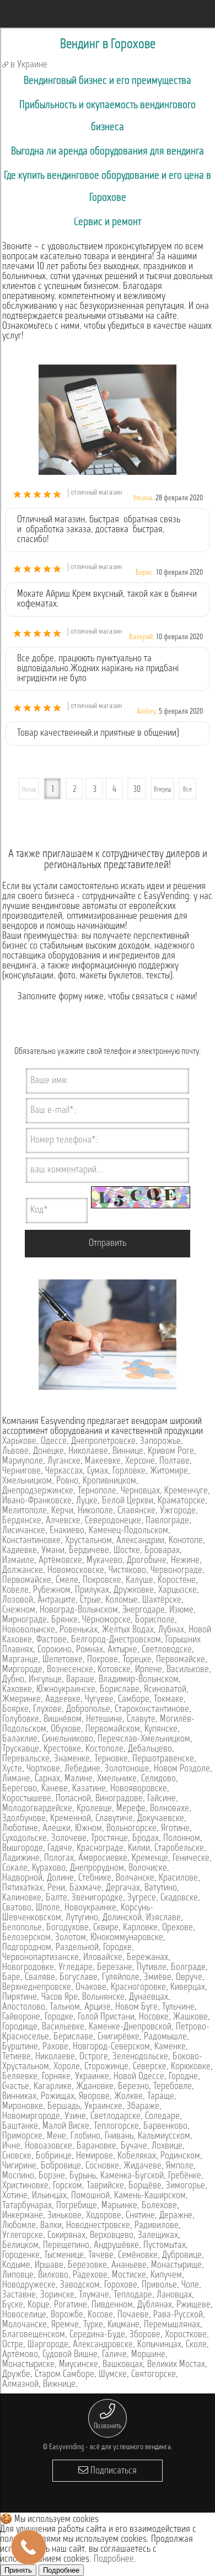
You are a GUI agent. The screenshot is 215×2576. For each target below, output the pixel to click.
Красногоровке (138, 1988)
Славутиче (114, 1819)
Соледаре (162, 2117)
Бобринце (54, 2156)
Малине (79, 1779)
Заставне (19, 2295)
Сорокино (55, 1650)
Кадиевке (20, 1551)
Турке (93, 2325)
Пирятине (20, 1997)
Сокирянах (66, 2236)
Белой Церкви (128, 1501)
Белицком (20, 2246)
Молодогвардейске (37, 1809)
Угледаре (76, 1968)
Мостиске (129, 2275)
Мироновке (23, 2107)
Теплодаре (133, 2295)
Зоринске (57, 2295)
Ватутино (161, 1888)
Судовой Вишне (70, 2355)
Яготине (175, 1829)
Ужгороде (178, 1511)
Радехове (90, 2275)
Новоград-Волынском (79, 1610)
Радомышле (165, 2037)
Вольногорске (131, 1829)
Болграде (188, 1968)
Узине (75, 2117)
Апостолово (24, 2007)
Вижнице (59, 2385)
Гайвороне (21, 2017)
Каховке (17, 1690)
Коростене (177, 1581)
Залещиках (158, 2236)
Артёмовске (60, 1561)
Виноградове (119, 1799)
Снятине (140, 2216)
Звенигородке (97, 1898)
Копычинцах (159, 2345)
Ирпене (149, 1670)
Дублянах (155, 2305)
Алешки (57, 1829)
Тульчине (178, 2007)
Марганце (20, 1660)
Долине (60, 1878)
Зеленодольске (140, 2057)
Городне (183, 2077)
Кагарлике (53, 2087)
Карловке (140, 1928)
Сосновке (102, 2166)
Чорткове (43, 1769)
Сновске (17, 2156)
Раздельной (77, 1948)
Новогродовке (28, 1968)
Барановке (96, 2146)
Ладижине (21, 1859)
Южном (88, 1829)
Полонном (182, 1839)
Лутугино (82, 1918)
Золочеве (69, 1839)
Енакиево (67, 1531)
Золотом (71, 1938)
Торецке (137, 1660)
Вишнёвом (63, 1720)
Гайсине (162, 1799)
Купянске (161, 1729)
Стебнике (95, 1878)
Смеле (67, 1581)
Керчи (62, 1511)
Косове (100, 2315)
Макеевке (103, 1461)
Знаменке (72, 1759)
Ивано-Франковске (37, 1501)
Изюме (181, 1610)
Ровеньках (79, 1630)
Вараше (80, 1680)
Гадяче (60, 1849)
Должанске (23, 1571)
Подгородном (27, 1948)
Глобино (85, 2136)
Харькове (19, 1442)
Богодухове (68, 1928)
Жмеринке (21, 1700)
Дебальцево (150, 1749)
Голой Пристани (106, 2017)
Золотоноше (127, 1769)
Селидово (158, 1779)
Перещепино (66, 2246)
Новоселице (24, 2315)
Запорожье (160, 1442)
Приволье (159, 2285)
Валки (51, 2226)
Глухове (47, 1710)
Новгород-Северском (111, 2047)
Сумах (98, 1471)
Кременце (150, 1859)
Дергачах (123, 1888)
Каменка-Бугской (132, 2176)
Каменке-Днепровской (130, 2027)
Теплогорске (116, 2127)
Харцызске (178, 1590)
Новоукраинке (90, 1908)
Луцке (87, 1501)
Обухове (66, 1729)
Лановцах (174, 2295)
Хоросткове (186, 2335)
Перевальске (26, 1759)
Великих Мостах (176, 2365)
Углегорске (23, 2236)
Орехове (178, 1928)
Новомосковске (76, 1571)
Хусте (12, 1769)
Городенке (21, 2256)
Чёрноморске (106, 1620)
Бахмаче (85, 1888)
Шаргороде (48, 2345)
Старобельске (179, 1849)
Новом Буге (136, 2007)
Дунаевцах (149, 1997)
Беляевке (20, 2077)
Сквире (106, 1928)
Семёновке (138, 2256)
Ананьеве (129, 2266)
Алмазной (20, 2385)
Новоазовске (49, 2146)
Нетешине (104, 1720)
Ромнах (90, 1650)
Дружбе (16, 2375)
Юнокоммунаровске (127, 1938)
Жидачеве (143, 2166)
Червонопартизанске (41, 1958)
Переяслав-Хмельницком (144, 1739)
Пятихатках (23, 1888)
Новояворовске (139, 1789)
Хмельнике (117, 1779)
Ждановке (95, 2087)
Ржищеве (193, 2305)
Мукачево (104, 1561)
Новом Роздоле (182, 1769)
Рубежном (52, 1590)
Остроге (94, 2057)
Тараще (161, 2097)
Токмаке (169, 1700)
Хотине (15, 2196)
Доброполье (88, 1710)
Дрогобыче (147, 1561)
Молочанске (25, 2325)
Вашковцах (123, 2365)
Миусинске (79, 2365)
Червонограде (176, 1571)
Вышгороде (23, 1849)
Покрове (103, 1660)
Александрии (140, 1541)
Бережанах (147, 1958)
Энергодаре (144, 1610)
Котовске (114, 1670)
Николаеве (88, 1452)
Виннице (128, 1452)
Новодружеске (29, 2285)
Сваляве (40, 1978)
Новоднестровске (98, 2226)
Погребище (77, 2206)
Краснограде (100, 1849)
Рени (56, 1888)
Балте (57, 1898)
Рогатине (71, 2305)
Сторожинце (106, 2067)
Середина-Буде (97, 2335)
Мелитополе (25, 1511)
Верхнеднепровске (37, 1988)
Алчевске (63, 1521)
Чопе (190, 2285)
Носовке (154, 2017)
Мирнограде (25, 1620)
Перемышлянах (172, 2325)
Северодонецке (113, 1521)
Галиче (114, 2355)
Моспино (18, 2176)
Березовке (87, 2266)
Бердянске (22, 1521)
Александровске (103, 2345)
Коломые (122, 1600)
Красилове (178, 1878)
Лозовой (18, 1600)
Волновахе (170, 1809)
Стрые (90, 1600)
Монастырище (176, 2266)
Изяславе (163, 1918)
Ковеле (15, 1590)
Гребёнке (185, 2176)
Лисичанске (24, 1531)
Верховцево (112, 2236)
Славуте (141, 1720)
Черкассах (64, 1471)
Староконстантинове (152, 1710)
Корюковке (191, 2067)
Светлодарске (115, 2117)
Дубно (13, 1680)
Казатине (89, 1789)
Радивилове (157, 2226)
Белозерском (26, 1938)
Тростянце (109, 1839)
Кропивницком (109, 1481)
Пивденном (112, 2305)
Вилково (53, 2275)
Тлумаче (94, 2295)
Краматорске (181, 1501)
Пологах (59, 1859)
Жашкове (190, 2017)
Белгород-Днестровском (116, 1640)
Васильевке (63, 2027)
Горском (68, 2186)
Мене (57, 2136)
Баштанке (20, 2127)
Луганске (64, 1461)
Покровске (102, 1581)
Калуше (139, 1581)
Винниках (19, 2097)
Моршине (148, 2355)
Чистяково (127, 1571)
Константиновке (31, 1541)
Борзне (52, 2176)
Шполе (48, 1908)
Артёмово (20, 2355)
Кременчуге (186, 1491)
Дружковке (134, 1590)
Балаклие (20, 1739)
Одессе (54, 1442)
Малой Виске (66, 2127)
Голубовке (21, 1720)
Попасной (73, 1799)
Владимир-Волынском (139, 1680)
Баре (11, 1978)
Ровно (67, 1481)
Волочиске (148, 1868)
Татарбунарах (27, 2206)
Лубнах (171, 1630)
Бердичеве (89, 1551)
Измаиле (18, 1561)
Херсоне (140, 1461)
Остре (13, 2345)
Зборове (145, 2335)
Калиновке (22, 1898)
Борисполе (155, 1620)
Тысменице (64, 2256)
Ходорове (104, 2216)
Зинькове (64, 2216)
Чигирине (19, 2166)
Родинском (180, 2156)
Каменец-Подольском (128, 1531)
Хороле (67, 2067)
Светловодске (167, 1650)
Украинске (103, 2107)
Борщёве (145, 2186)
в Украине (28, 65)
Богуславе (79, 1978)
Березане (115, 1968)
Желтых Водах (128, 1630)
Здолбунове (24, 1819)
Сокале (15, 1868)
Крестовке (62, 1749)
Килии (139, 1849)
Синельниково (68, 1739)
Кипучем (166, 2275)
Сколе (196, 2345)
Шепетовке (63, 1660)
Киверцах (188, 1988)
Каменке (170, 2047)
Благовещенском (34, 2335)
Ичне (11, 2146)
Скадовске (179, 1898)
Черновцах (140, 1491)
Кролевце (94, 1809)
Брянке (64, 1620)
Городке (117, 1948)
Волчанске (135, 1878)
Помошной (90, 2196)
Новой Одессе (139, 2077)
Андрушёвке (116, 2246)
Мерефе (131, 1809)
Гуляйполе (121, 1978)
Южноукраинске (66, 1690)
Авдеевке (63, 1700)
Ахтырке (122, 1650)
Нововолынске (29, 1630)
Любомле (19, 2226)
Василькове (188, 1670)
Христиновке (25, 2186)
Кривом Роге (171, 1452)
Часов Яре (60, 1997)
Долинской (122, 1918)
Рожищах (58, 2097)
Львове (15, 1452)
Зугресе (142, 1898)
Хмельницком (27, 1481)
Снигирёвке (119, 2037)
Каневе (55, 1789)
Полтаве (174, 1461)
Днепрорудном (97, 1868)
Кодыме (16, 2266)
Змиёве (158, 1978)
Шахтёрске (162, 1600)
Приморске (22, 2136)
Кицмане (123, 2325)
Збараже (143, 2107)
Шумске (113, 2375)
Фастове (52, 1640)
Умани (53, 1551)
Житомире (169, 1471)
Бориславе (120, 1690)
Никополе (95, 1511)
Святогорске (154, 2375)
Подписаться (112, 2471)
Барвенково (165, 2127)
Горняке (56, 2077)
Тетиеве (17, 2057)
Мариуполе (23, 1461)
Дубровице (182, 2256)
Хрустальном (88, 1541)
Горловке (129, 1471)
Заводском (80, 2285)
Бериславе (73, 2037)
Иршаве (49, 2266)
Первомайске (27, 1581)
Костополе (104, 1749)
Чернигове (21, 1471)
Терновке (111, 1759)
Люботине (20, 1829)
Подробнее (114, 2559)
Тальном (65, 2007)
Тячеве (101, 2256)
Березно (133, 2087)
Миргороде (22, 1670)
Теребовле (173, 2087)
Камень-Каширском (150, 2196)
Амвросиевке (103, 1859)
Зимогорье (186, 2186)
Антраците (57, 1600)
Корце (39, 2305)
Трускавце (21, 1749)
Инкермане (23, 2216)
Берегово (20, 1789)
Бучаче (134, 2146)
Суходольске (25, 1839)
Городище (20, 2027)
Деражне (176, 2216)
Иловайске (103, 1958)
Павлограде (167, 1521)
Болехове (159, 2206)
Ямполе (180, 2166)
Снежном (19, 1610)
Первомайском (113, 1729)
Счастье (16, 2087)
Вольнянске (103, 1997)
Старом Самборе (64, 2375)
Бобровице (61, 2166)
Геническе (191, 1859)
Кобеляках (137, 2156)
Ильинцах (49, 2196)
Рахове (55, 2047)
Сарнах (47, 1779)
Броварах (162, 1551)
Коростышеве (27, 1799)
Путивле (152, 1968)
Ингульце (45, 1680)
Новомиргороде (31, 2117)
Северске (150, 2067)
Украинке (92, 2077)
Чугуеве (99, 1700)
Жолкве (128, 2097)
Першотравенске (163, 1759)
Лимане (16, 1779)
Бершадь (64, 2107)
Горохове (121, 2285)
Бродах (146, 1839)
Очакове (91, 1988)
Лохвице (167, 2146)
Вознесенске (70, 1670)
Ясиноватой (165, 1690)
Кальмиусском (164, 2136)
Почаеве (133, 2315)
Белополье (22, 1928)
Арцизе (98, 2007)
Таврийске (105, 2186)
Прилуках (92, 1590)
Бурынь (83, 2176)
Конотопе (186, 1541)
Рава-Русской (178, 2315)
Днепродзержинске (38, 1491)
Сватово (17, 1908)
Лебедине (82, 1769)
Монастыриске (28, 2365)
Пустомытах (165, 2246)
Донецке (49, 1452)
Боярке (15, 1710)
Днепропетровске (103, 1442)
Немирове (95, 2156)
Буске (13, 2305)
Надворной (22, 1878)
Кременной (71, 1819)
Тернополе (97, 1491)
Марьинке (119, 2206)
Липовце (18, 2275)
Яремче (65, 2325)
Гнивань (119, 2136)
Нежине (185, 1561)
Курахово (49, 1868)
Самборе (134, 1700)
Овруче (189, 1978)
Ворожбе (67, 2315)
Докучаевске (161, 1819)
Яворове (94, 2097)
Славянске (136, 1511)
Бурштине (20, 2047)
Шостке (127, 1551)
